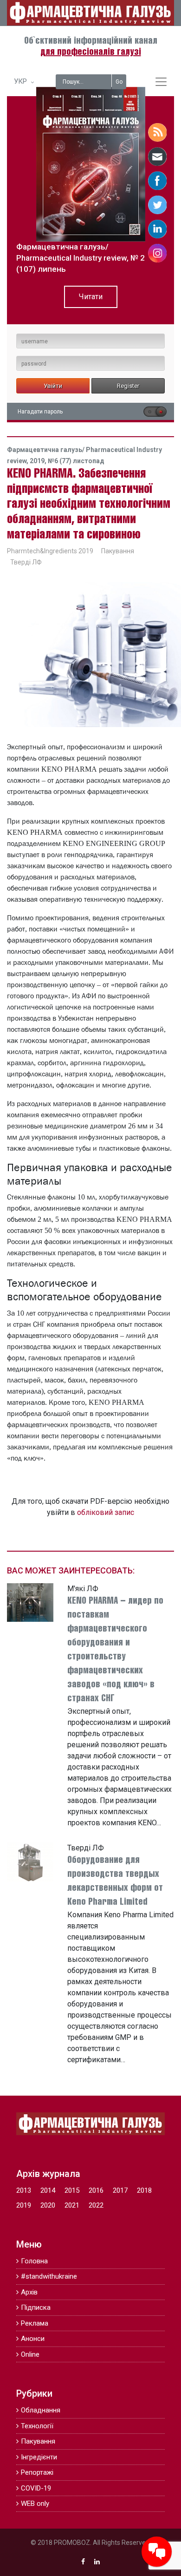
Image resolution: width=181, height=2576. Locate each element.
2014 (48, 2190)
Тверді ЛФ (26, 562)
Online (30, 2354)
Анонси (33, 2339)
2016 (96, 2190)
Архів (29, 2292)
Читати (91, 297)
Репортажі (37, 2472)
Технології (37, 2426)
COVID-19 (36, 2488)
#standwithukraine (49, 2276)
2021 (72, 2205)
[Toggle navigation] (161, 82)
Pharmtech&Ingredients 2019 (50, 551)
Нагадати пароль (40, 412)
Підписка (36, 2307)
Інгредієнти (39, 2457)
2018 (144, 2190)
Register (128, 386)
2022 (96, 2205)
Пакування (118, 551)
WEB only (35, 2504)
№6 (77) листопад (76, 461)
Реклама (35, 2323)
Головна (34, 2261)
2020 (48, 2205)
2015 (72, 2190)
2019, (39, 461)
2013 (24, 2190)
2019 (24, 2205)
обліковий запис (106, 1512)
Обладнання (41, 2410)
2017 (120, 2190)
